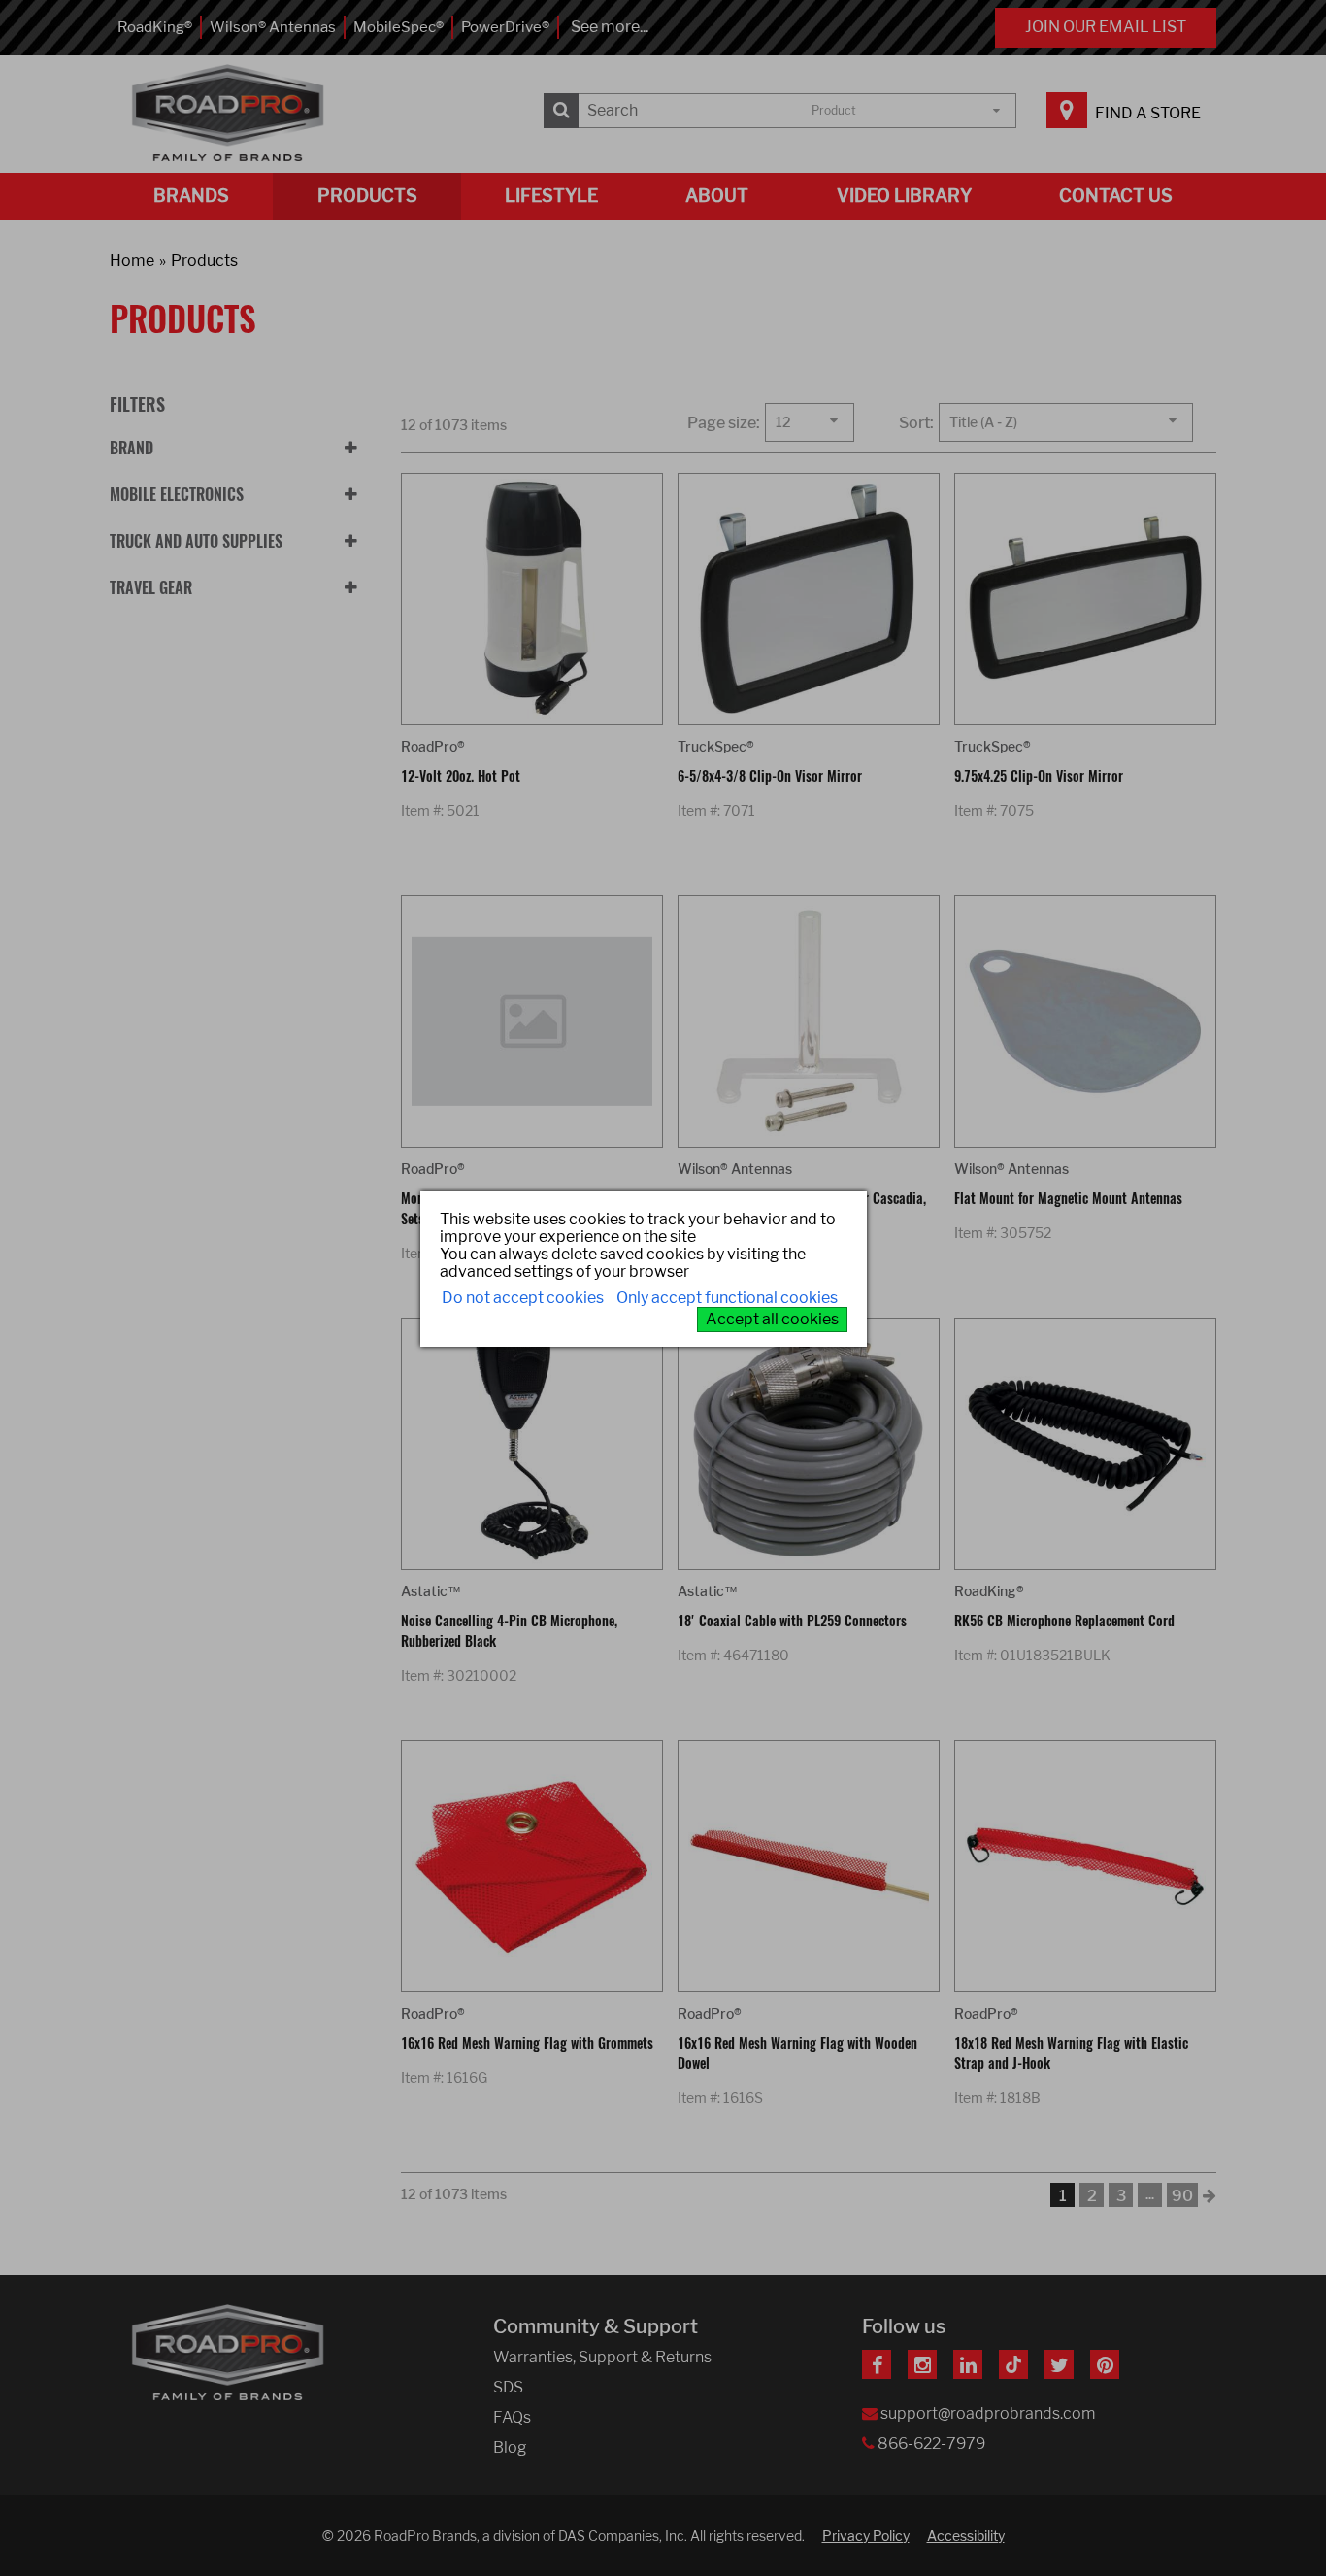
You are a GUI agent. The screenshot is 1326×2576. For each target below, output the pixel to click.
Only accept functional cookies (727, 1298)
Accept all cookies (772, 1319)
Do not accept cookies (523, 1298)
